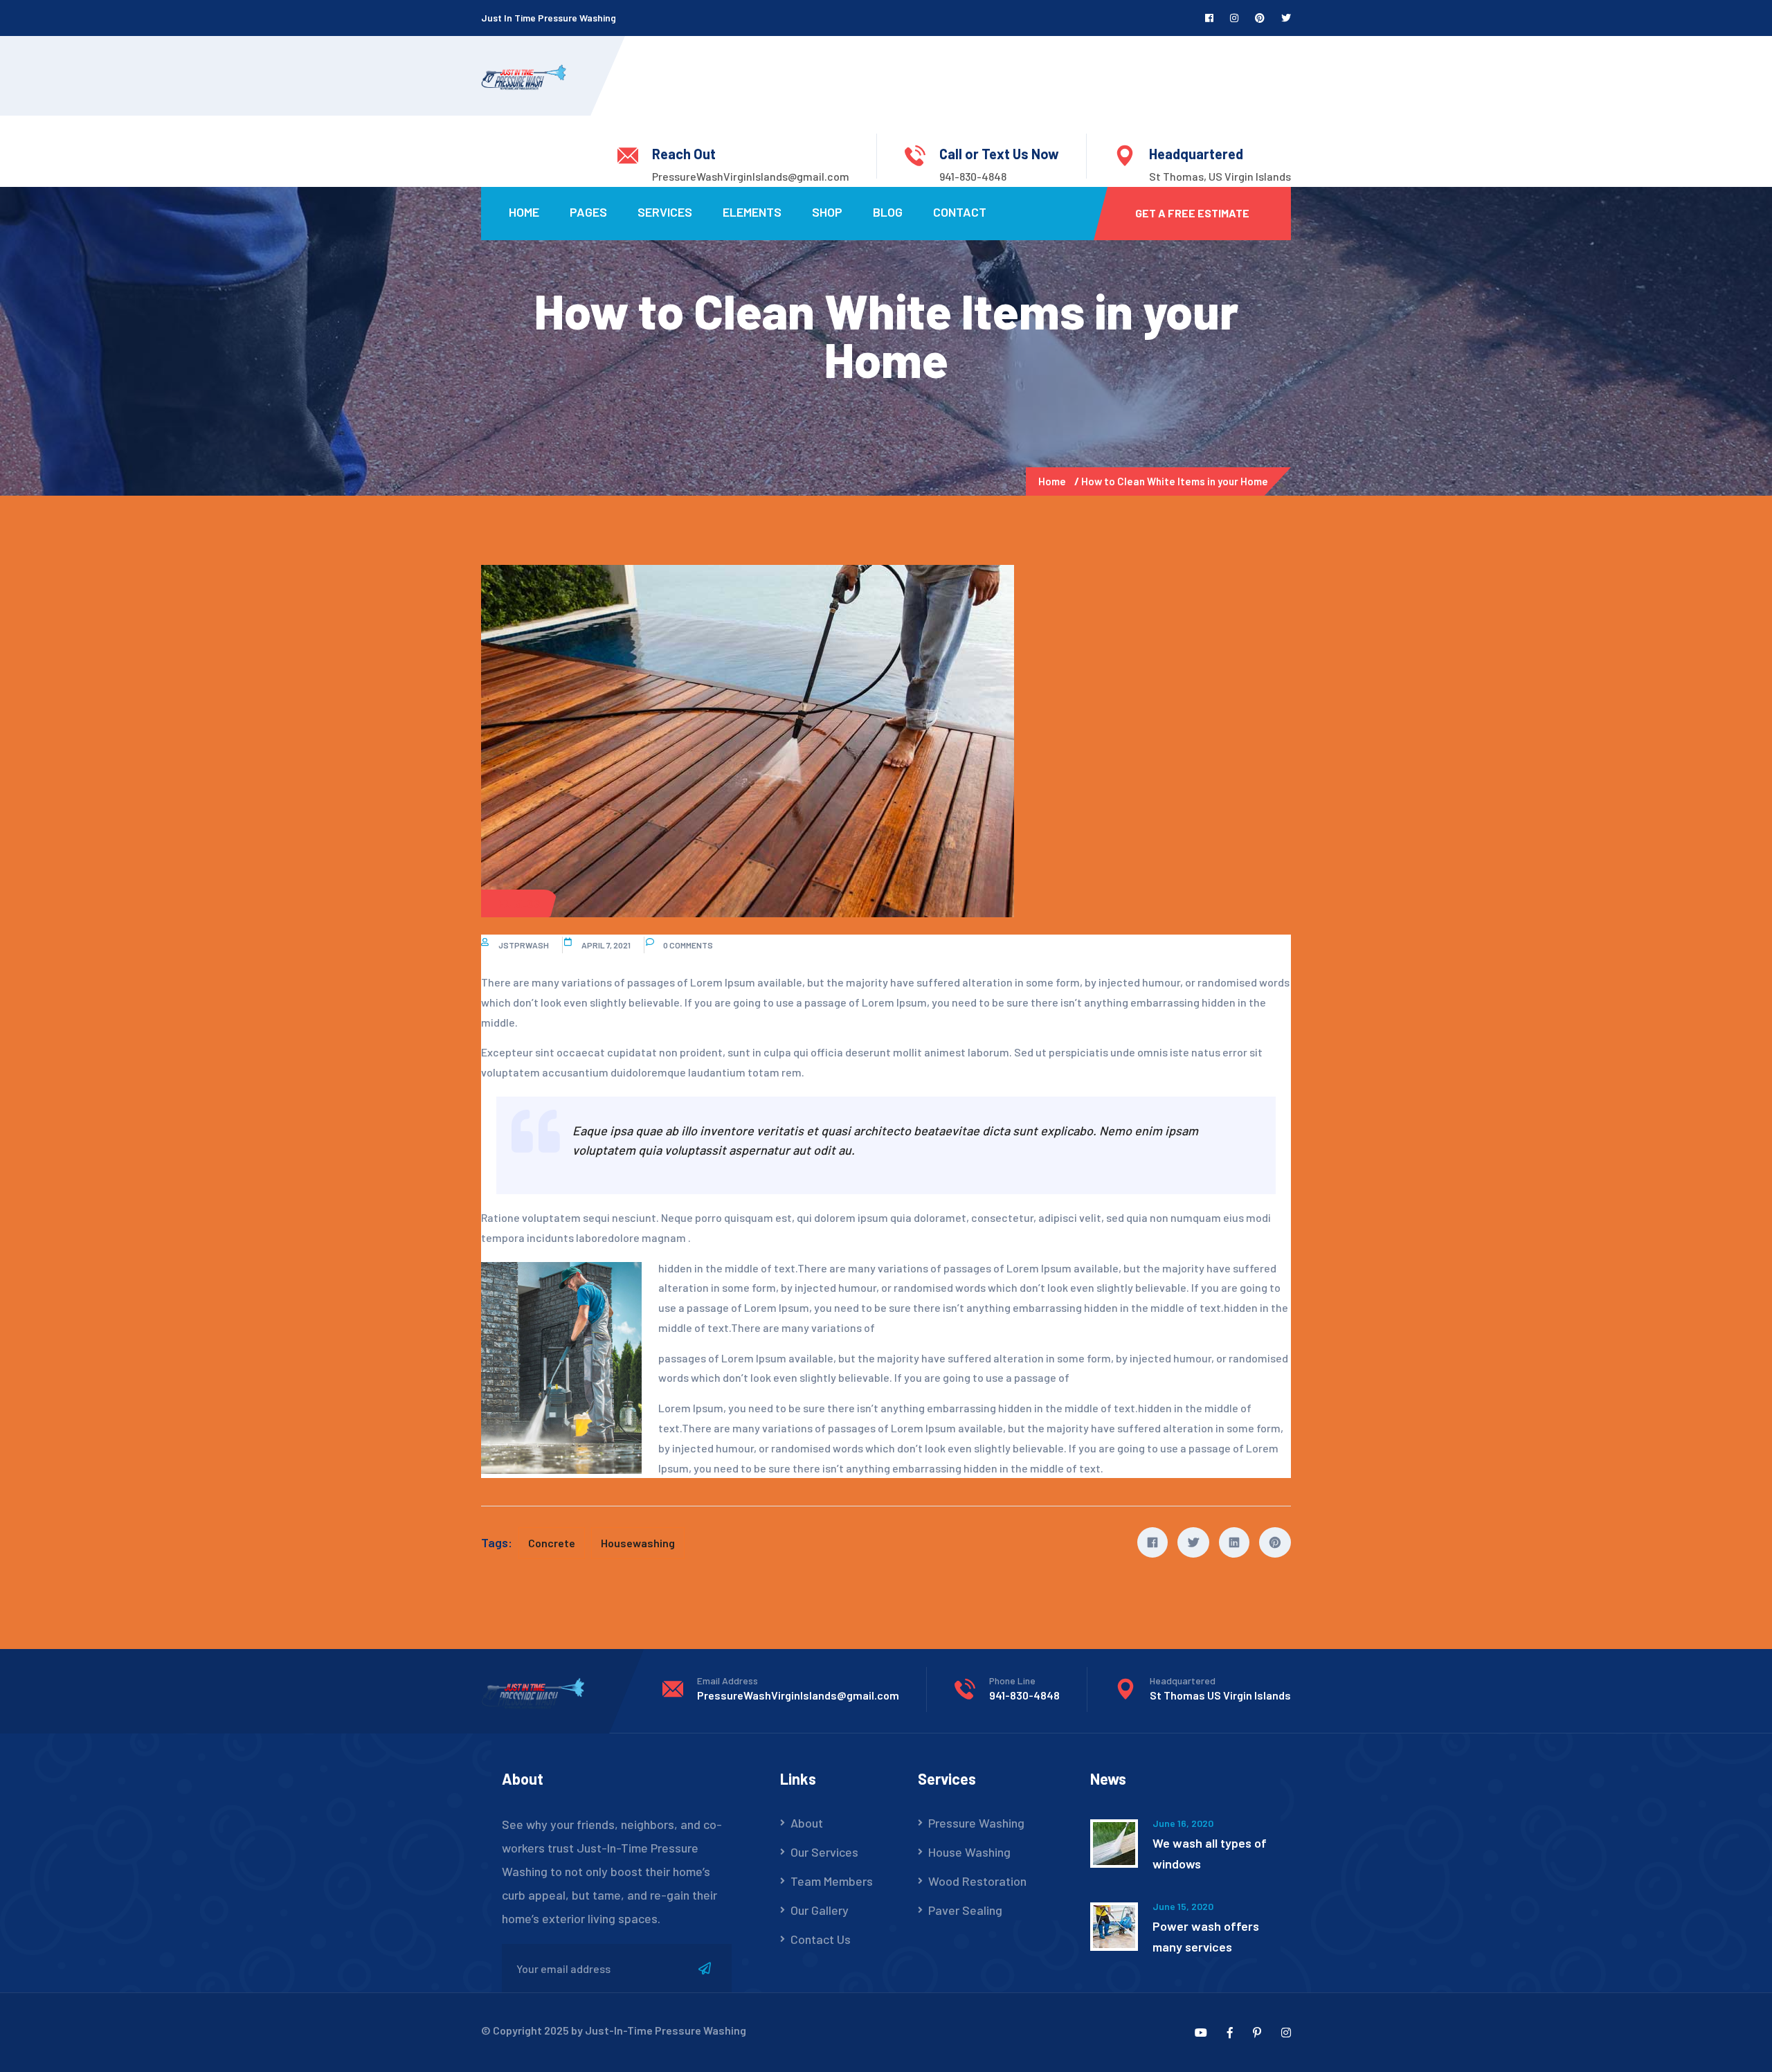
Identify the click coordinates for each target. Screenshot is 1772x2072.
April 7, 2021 (606, 945)
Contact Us (821, 1939)
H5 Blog (519, 903)
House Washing (969, 1852)
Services (665, 212)
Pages (588, 212)
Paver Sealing (965, 1910)
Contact (960, 212)
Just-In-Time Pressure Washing (666, 2030)
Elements (752, 212)
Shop (827, 212)
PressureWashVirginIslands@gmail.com (751, 176)
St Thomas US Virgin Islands (1220, 1695)
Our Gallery (820, 1910)
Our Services (824, 1852)
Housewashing (638, 1543)
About (807, 1823)
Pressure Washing (976, 1823)
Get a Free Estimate (1192, 213)
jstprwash (524, 945)
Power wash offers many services (1206, 1936)
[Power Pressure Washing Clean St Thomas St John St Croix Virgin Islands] (524, 75)
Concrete (552, 1543)
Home (524, 212)
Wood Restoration (977, 1881)
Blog (888, 212)
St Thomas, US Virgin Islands (1220, 176)
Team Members (832, 1881)
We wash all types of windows (1210, 1853)
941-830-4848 (973, 176)
